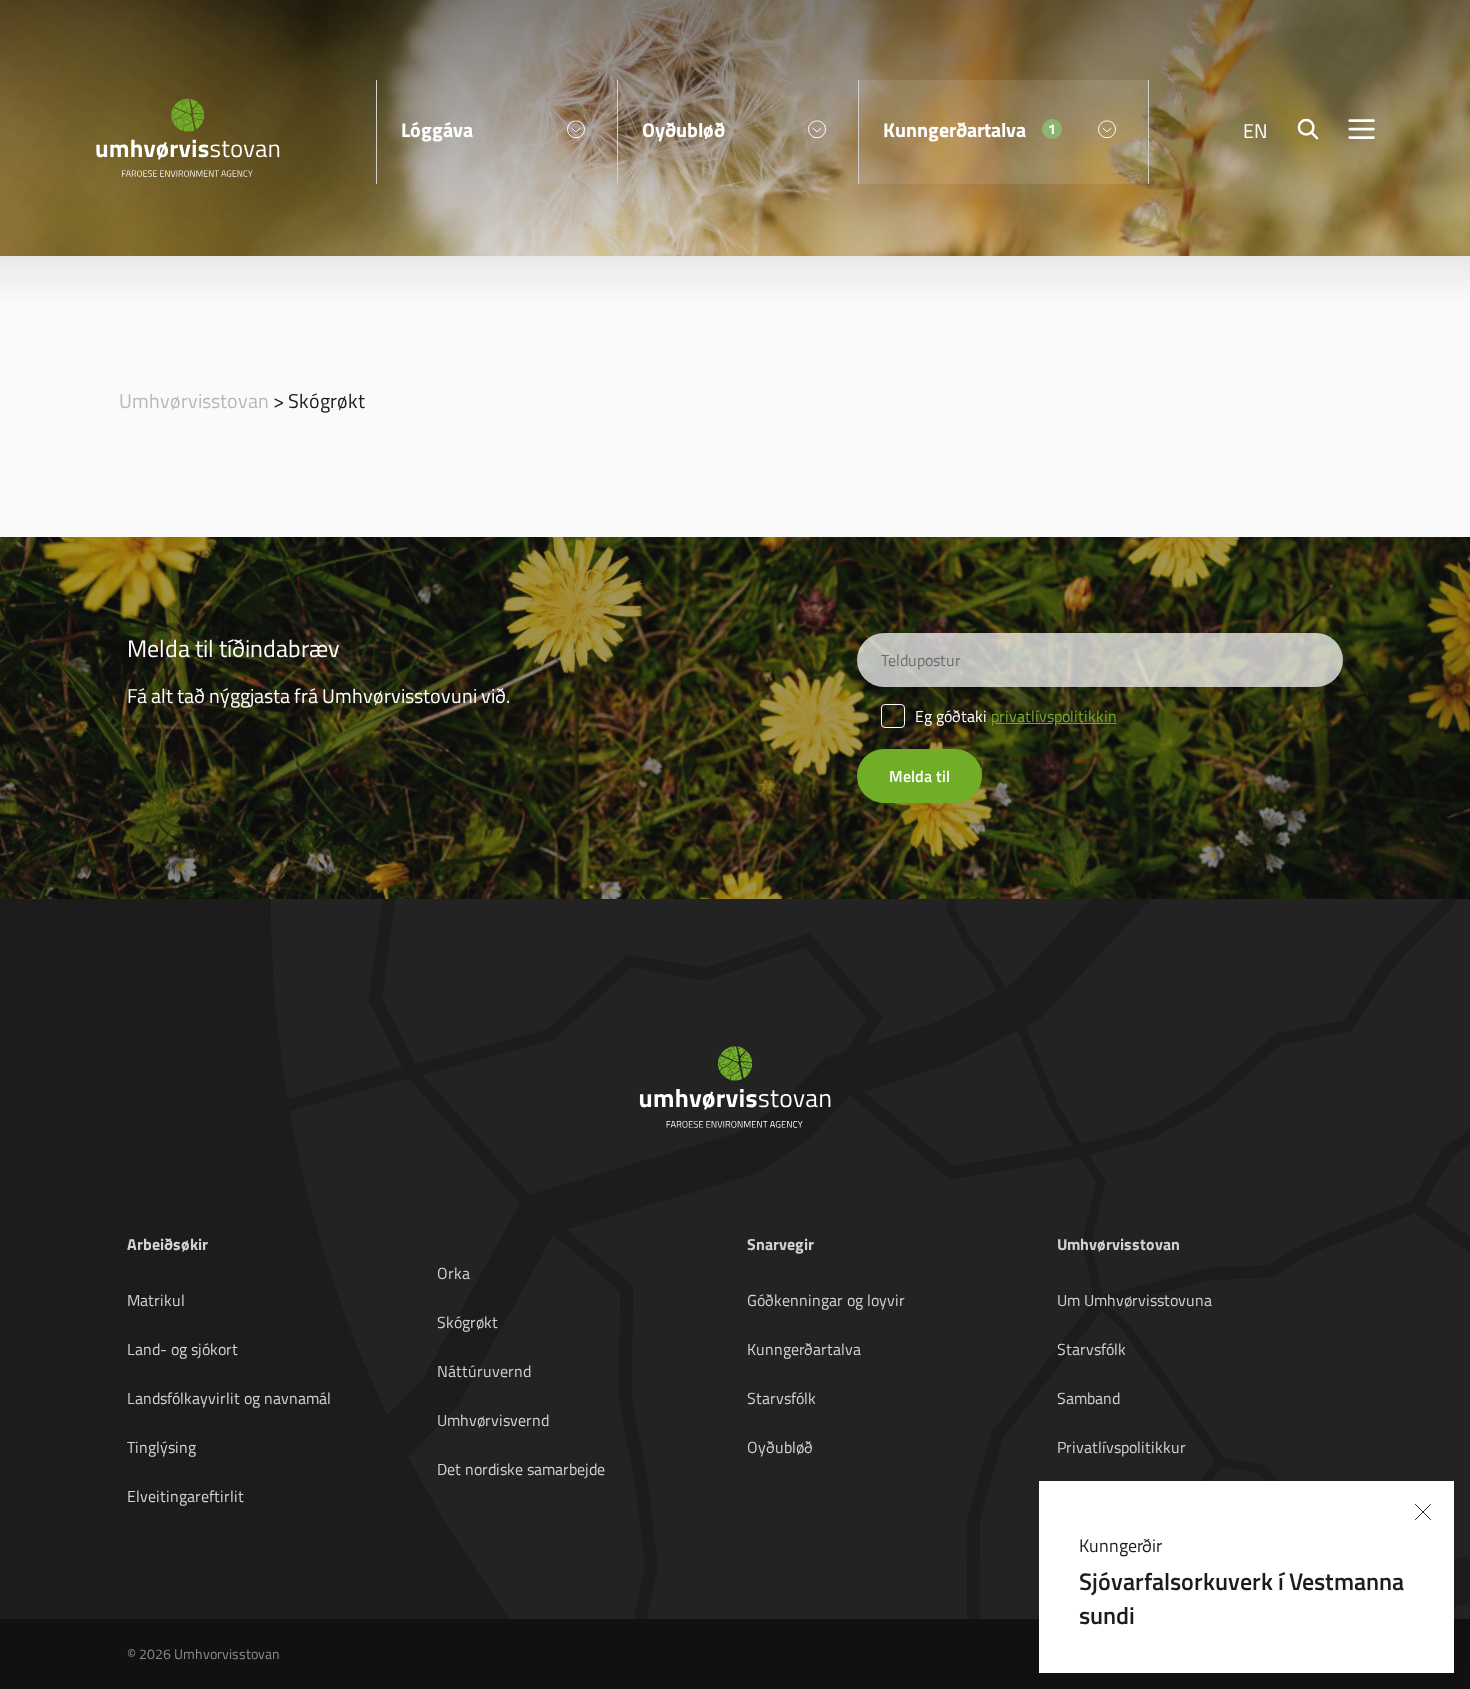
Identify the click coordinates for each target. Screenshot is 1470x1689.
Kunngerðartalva (804, 1349)
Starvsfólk (781, 1398)
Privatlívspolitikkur (1121, 1447)
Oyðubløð (780, 1447)
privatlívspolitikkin (1054, 716)
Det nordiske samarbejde (521, 1469)
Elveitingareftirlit (185, 1496)
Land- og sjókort (182, 1349)
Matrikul (156, 1300)
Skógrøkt (467, 1322)
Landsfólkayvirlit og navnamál (229, 1398)
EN (1255, 130)
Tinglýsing (161, 1447)
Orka (453, 1273)
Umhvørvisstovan (194, 400)
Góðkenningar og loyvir (826, 1300)
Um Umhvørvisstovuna (1134, 1300)
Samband (1088, 1398)
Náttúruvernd (484, 1371)
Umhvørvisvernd (493, 1420)
